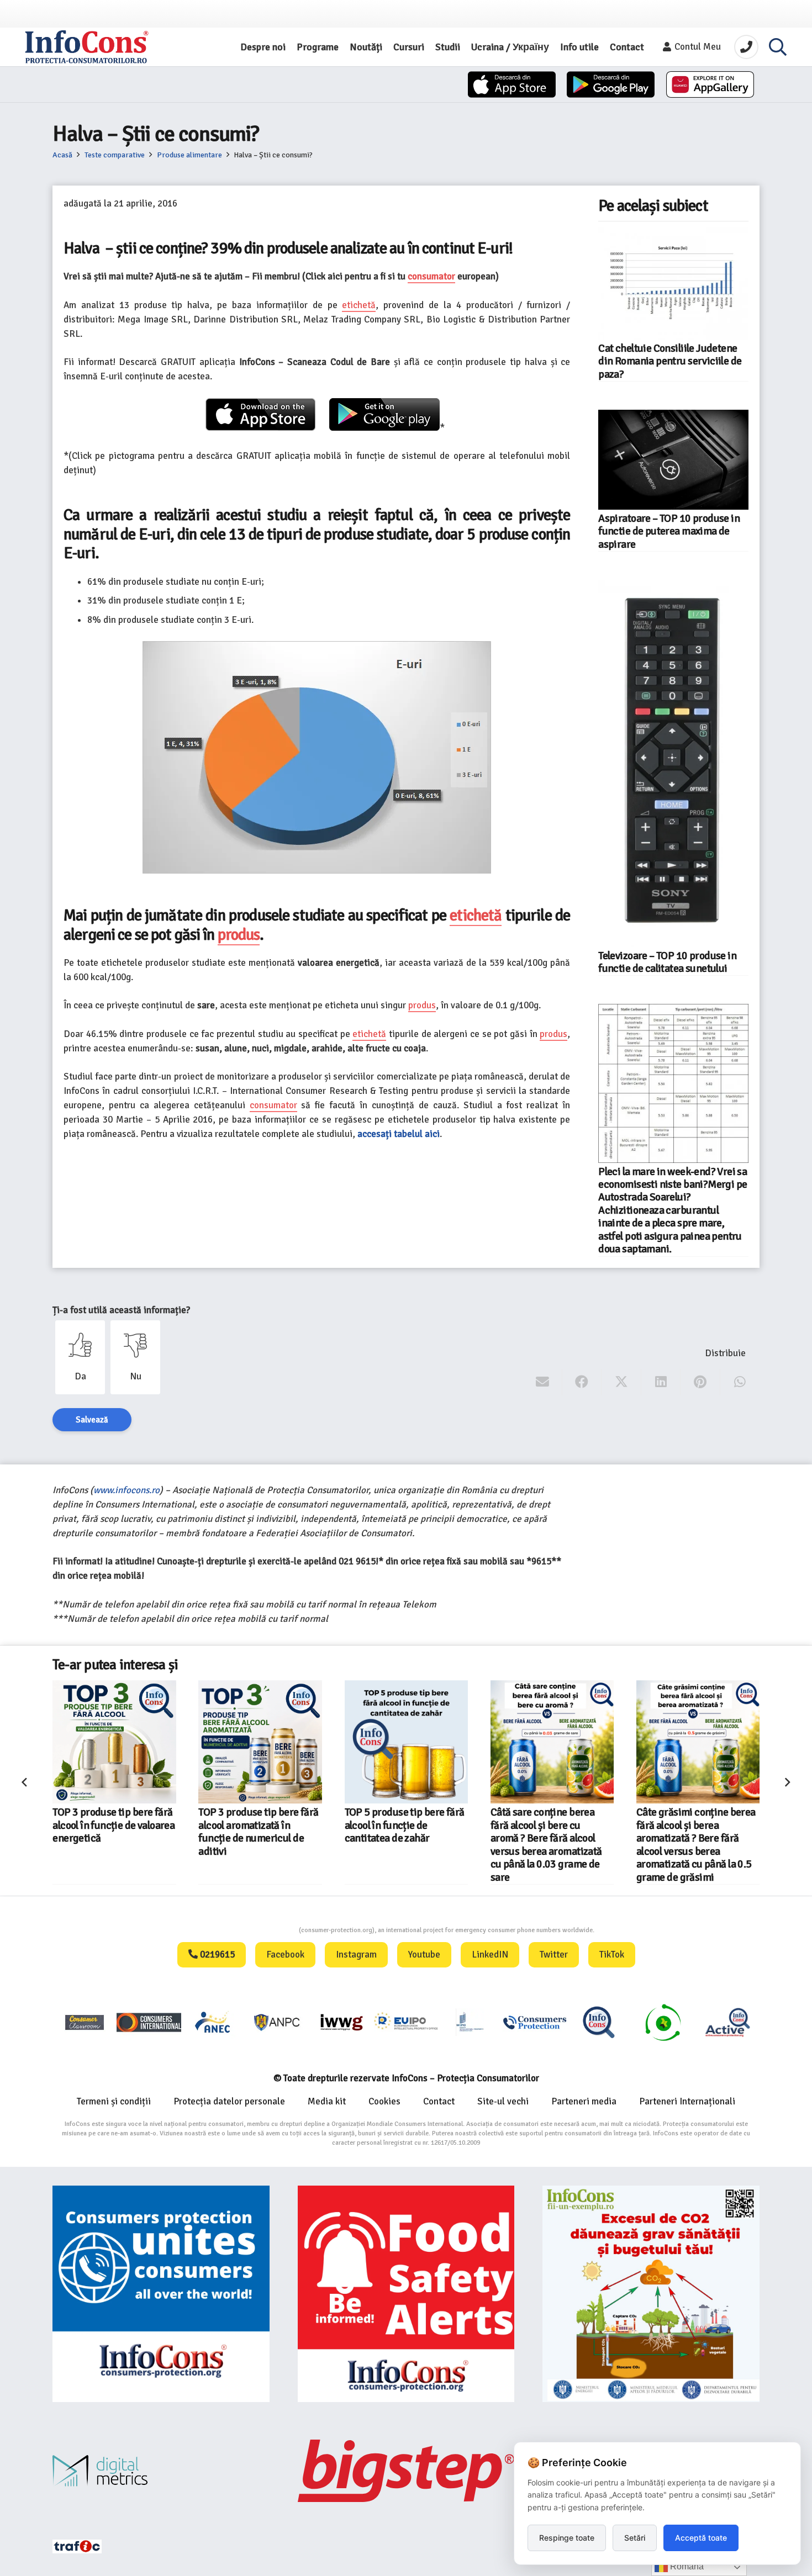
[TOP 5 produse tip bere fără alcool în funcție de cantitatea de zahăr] (406, 1742)
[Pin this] (700, 1382)
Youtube (424, 1955)
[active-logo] (727, 2022)
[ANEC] (213, 2022)
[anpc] (277, 2022)
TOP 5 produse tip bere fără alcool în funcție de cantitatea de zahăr (405, 1825)
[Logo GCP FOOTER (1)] (663, 2022)
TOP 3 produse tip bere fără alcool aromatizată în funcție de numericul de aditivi (258, 1832)
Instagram (356, 1955)
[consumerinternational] (149, 2022)
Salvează (92, 1420)
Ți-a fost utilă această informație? (121, 1310)
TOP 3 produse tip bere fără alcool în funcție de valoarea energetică (114, 1825)
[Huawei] (710, 84)
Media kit (327, 2101)
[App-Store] (512, 84)
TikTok (612, 1955)
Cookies (384, 2101)
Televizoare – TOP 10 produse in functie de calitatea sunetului (667, 962)
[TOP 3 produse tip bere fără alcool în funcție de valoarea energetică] (114, 1742)
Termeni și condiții (114, 2101)
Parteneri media (584, 2101)
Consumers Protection (257, 1930)
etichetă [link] (359, 305)
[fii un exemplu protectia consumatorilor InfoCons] (651, 2294)
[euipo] (341, 2022)
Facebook (285, 1955)
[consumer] (85, 2022)
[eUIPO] (406, 2022)
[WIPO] (470, 2022)
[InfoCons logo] (87, 47)
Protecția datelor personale (229, 2101)
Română (686, 2566)
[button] (778, 47)
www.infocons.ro (126, 1490)
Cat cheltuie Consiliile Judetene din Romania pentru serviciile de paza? (670, 361)
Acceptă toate (701, 2538)
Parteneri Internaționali (687, 2101)
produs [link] (239, 935)
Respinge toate (567, 2538)
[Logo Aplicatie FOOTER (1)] (599, 2022)
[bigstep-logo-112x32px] (406, 2471)
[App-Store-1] (611, 84)
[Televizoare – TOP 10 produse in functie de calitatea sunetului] (673, 763)
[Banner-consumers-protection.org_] (161, 2294)
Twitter (554, 1955)
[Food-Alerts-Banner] (406, 2294)
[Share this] (582, 1382)
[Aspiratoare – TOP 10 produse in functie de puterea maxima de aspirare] (673, 459)
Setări (635, 2538)
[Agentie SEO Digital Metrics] (161, 2471)
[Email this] (543, 1382)
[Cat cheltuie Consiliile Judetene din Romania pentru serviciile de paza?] (673, 283)
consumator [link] (431, 276)
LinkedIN (490, 1955)
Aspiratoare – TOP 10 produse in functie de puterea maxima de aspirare (669, 531)
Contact (439, 2101)
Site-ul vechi (503, 2101)
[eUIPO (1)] (535, 2022)
